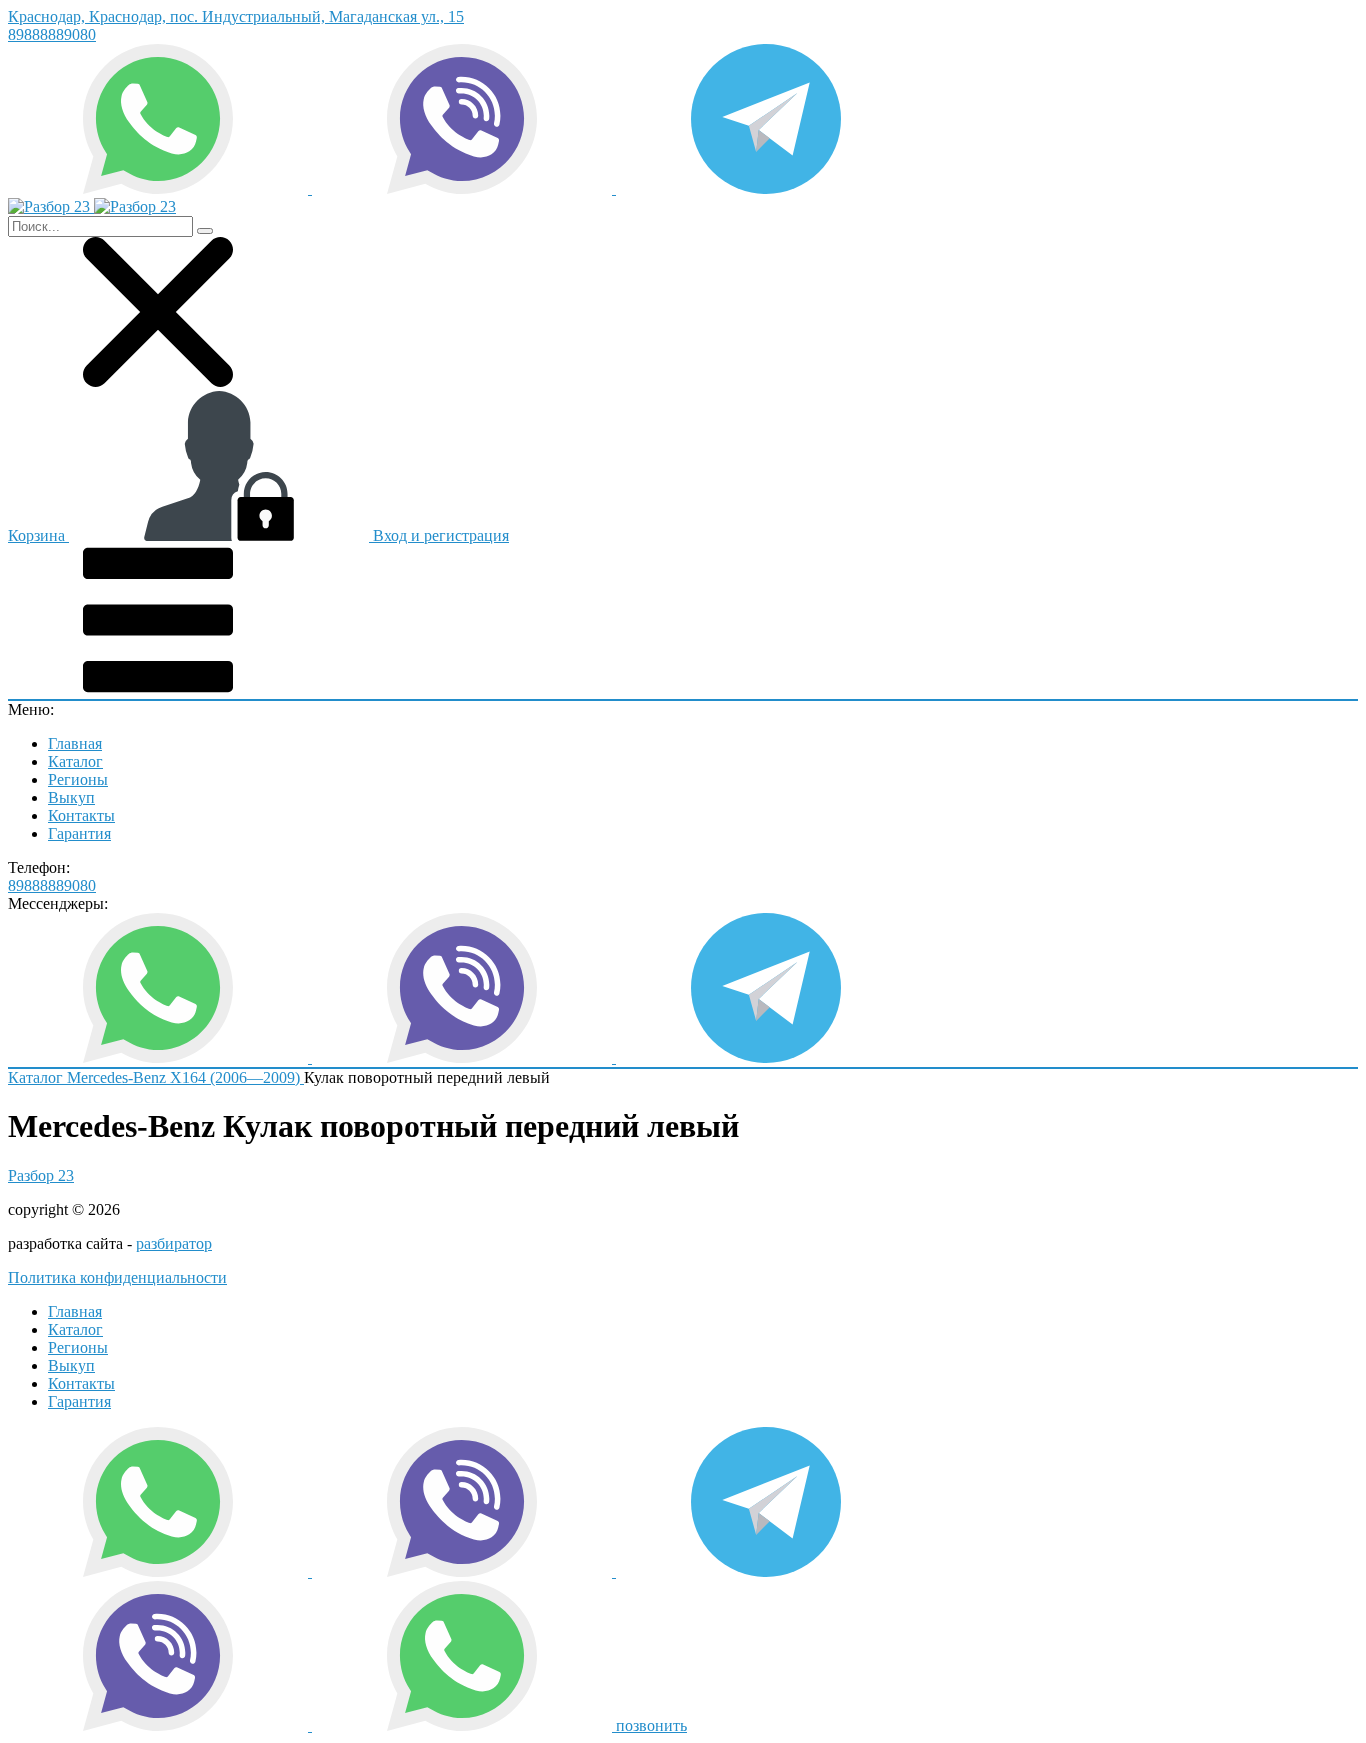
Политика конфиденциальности (117, 1277)
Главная (75, 743)
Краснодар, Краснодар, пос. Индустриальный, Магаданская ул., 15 (236, 16)
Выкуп (71, 797)
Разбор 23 (41, 1175)
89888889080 (52, 34)
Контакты (81, 815)
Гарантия (79, 833)
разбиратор (174, 1243)
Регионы (78, 779)
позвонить (651, 1725)
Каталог (75, 761)
